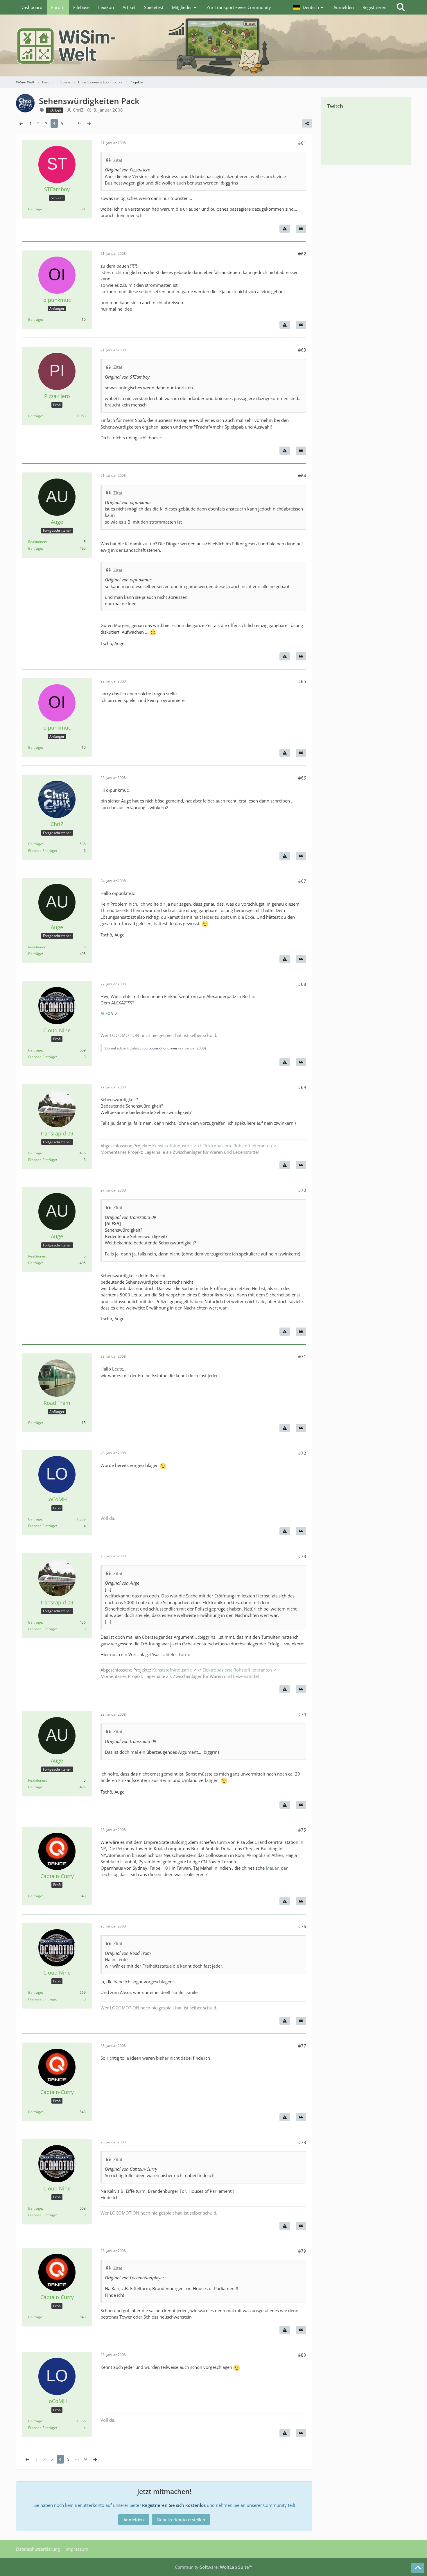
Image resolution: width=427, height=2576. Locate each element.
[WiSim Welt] (214, 45)
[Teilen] (307, 123)
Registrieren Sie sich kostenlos (174, 2505)
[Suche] (401, 7)
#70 (302, 1190)
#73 (302, 1556)
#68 (302, 984)
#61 (302, 143)
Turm (184, 1654)
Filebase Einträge (42, 851)
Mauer (272, 1868)
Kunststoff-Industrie (172, 1146)
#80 (302, 2355)
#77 (302, 2046)
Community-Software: (214, 2567)
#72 (302, 1453)
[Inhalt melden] (285, 229)
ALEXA (107, 1013)
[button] (309, 7)
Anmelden (344, 7)
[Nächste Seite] (89, 123)
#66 (302, 778)
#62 (302, 254)
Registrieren (374, 7)
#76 (302, 1926)
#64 (302, 476)
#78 (302, 2142)
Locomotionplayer (163, 1048)
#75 (302, 1830)
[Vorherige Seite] (21, 123)
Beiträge (35, 209)
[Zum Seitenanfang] (418, 2568)
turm (222, 1842)
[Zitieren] (301, 229)
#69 (302, 1087)
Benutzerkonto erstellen (181, 2520)
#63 (302, 350)
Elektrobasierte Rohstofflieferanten (237, 1146)
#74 (302, 1714)
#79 (302, 2251)
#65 (302, 681)
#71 (302, 1357)
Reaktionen (37, 542)
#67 (302, 881)
